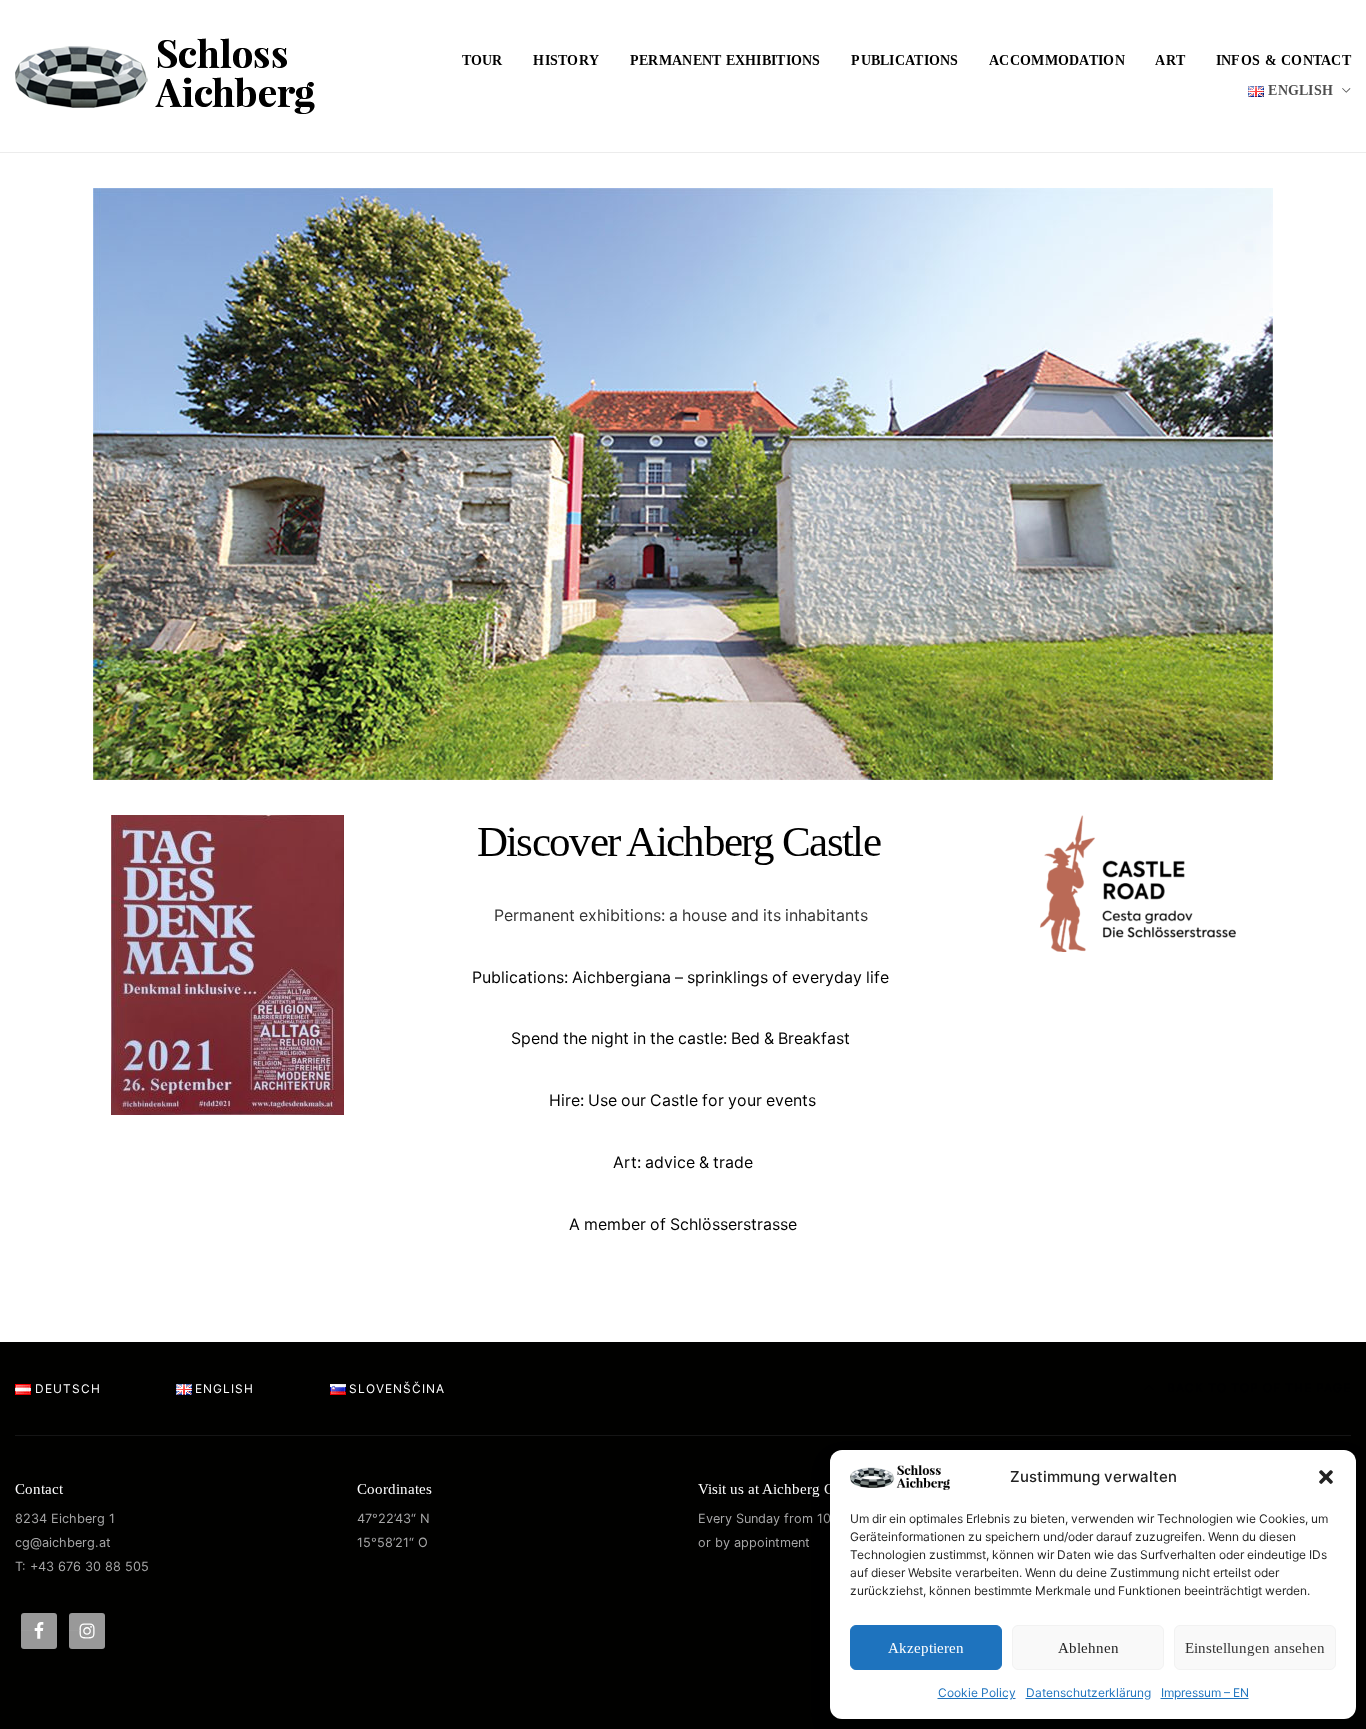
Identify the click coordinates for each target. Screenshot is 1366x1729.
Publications (904, 60)
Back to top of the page (1257, 1387)
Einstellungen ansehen (1255, 1648)
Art (1170, 60)
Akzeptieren (926, 1648)
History (566, 60)
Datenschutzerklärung (1088, 1692)
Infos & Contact (1283, 60)
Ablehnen (1088, 1648)
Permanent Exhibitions (725, 60)
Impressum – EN (1205, 1692)
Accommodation (1057, 60)
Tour (482, 60)
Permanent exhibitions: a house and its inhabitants (681, 915)
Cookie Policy (977, 1692)
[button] (1326, 1477)
